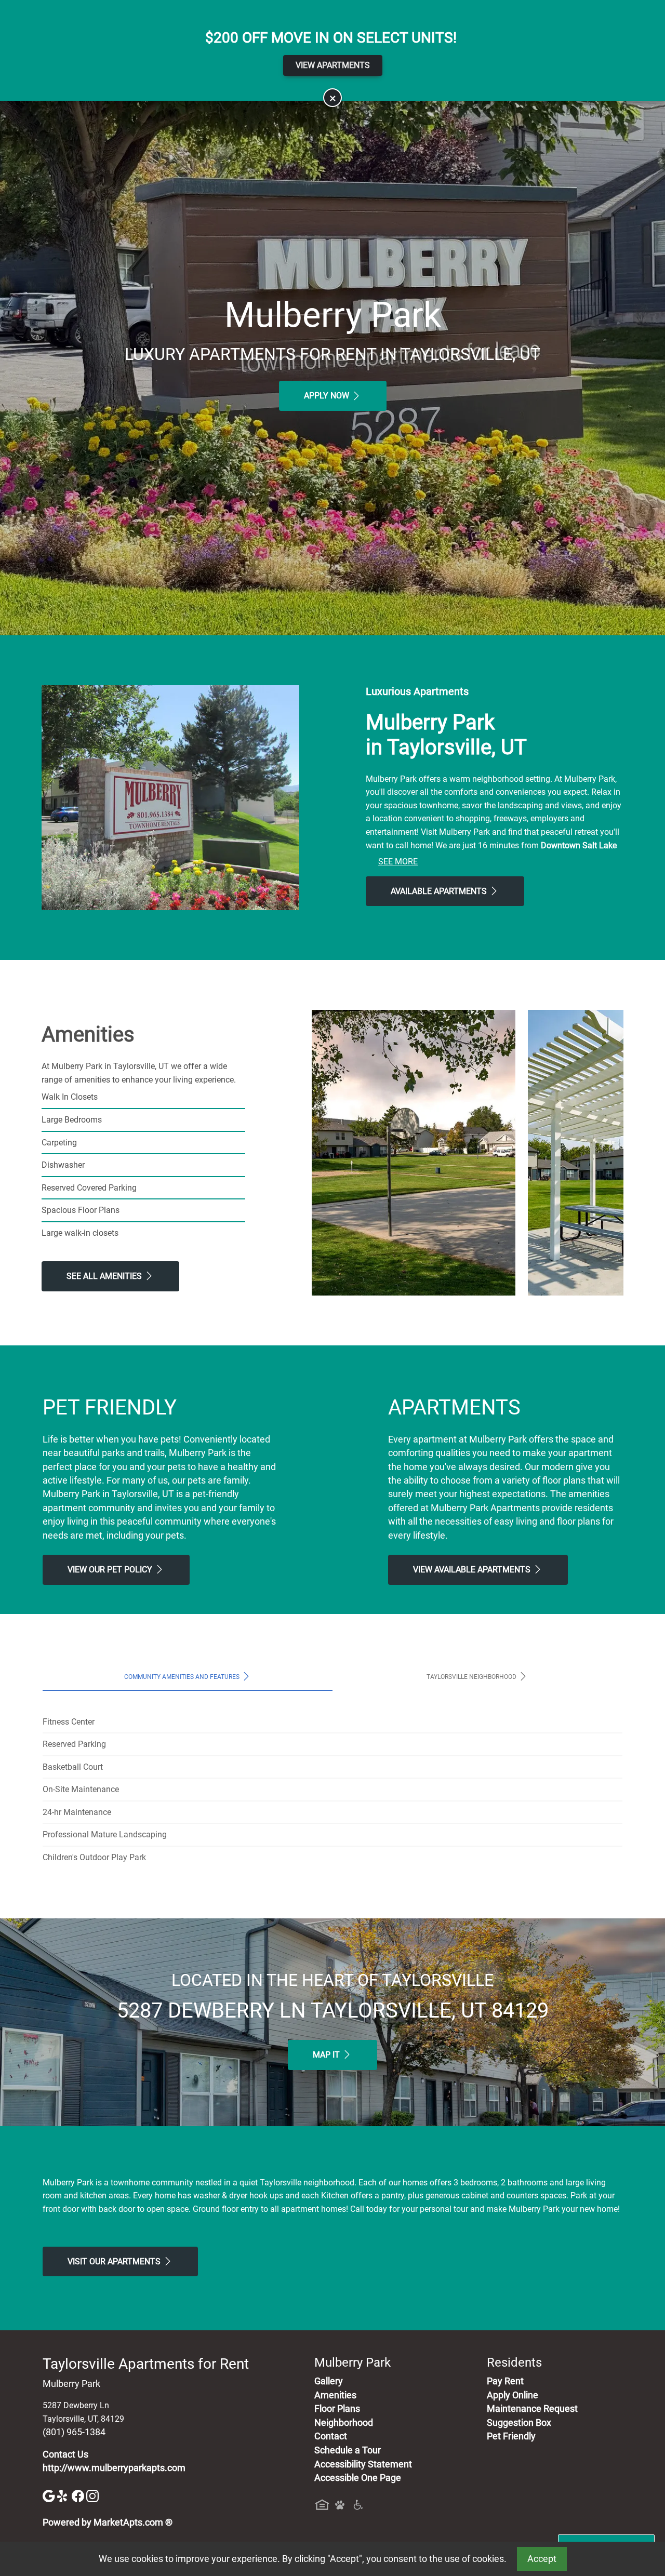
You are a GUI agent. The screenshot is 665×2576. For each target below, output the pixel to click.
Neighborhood (344, 2423)
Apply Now (328, 396)
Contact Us (65, 2454)
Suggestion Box (519, 2423)
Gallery (329, 2381)
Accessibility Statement (363, 2464)
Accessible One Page (358, 2478)
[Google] (50, 2495)
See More (398, 862)
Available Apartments (440, 891)
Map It (327, 2055)
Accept (542, 2559)
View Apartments (333, 65)
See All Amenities (105, 1276)
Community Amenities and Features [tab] (183, 1676)
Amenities (335, 2395)
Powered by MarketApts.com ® (108, 2522)
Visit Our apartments (115, 2261)
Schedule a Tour (348, 2450)
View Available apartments (473, 1570)
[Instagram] (92, 2495)
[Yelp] (64, 2495)
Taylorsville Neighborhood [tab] (472, 1676)
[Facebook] (79, 2495)
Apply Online (513, 2395)
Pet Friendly (511, 2436)
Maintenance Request (532, 2409)
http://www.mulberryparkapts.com (114, 2468)
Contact (331, 2436)
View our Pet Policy (111, 1570)
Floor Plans (337, 2409)
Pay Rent (505, 2381)
